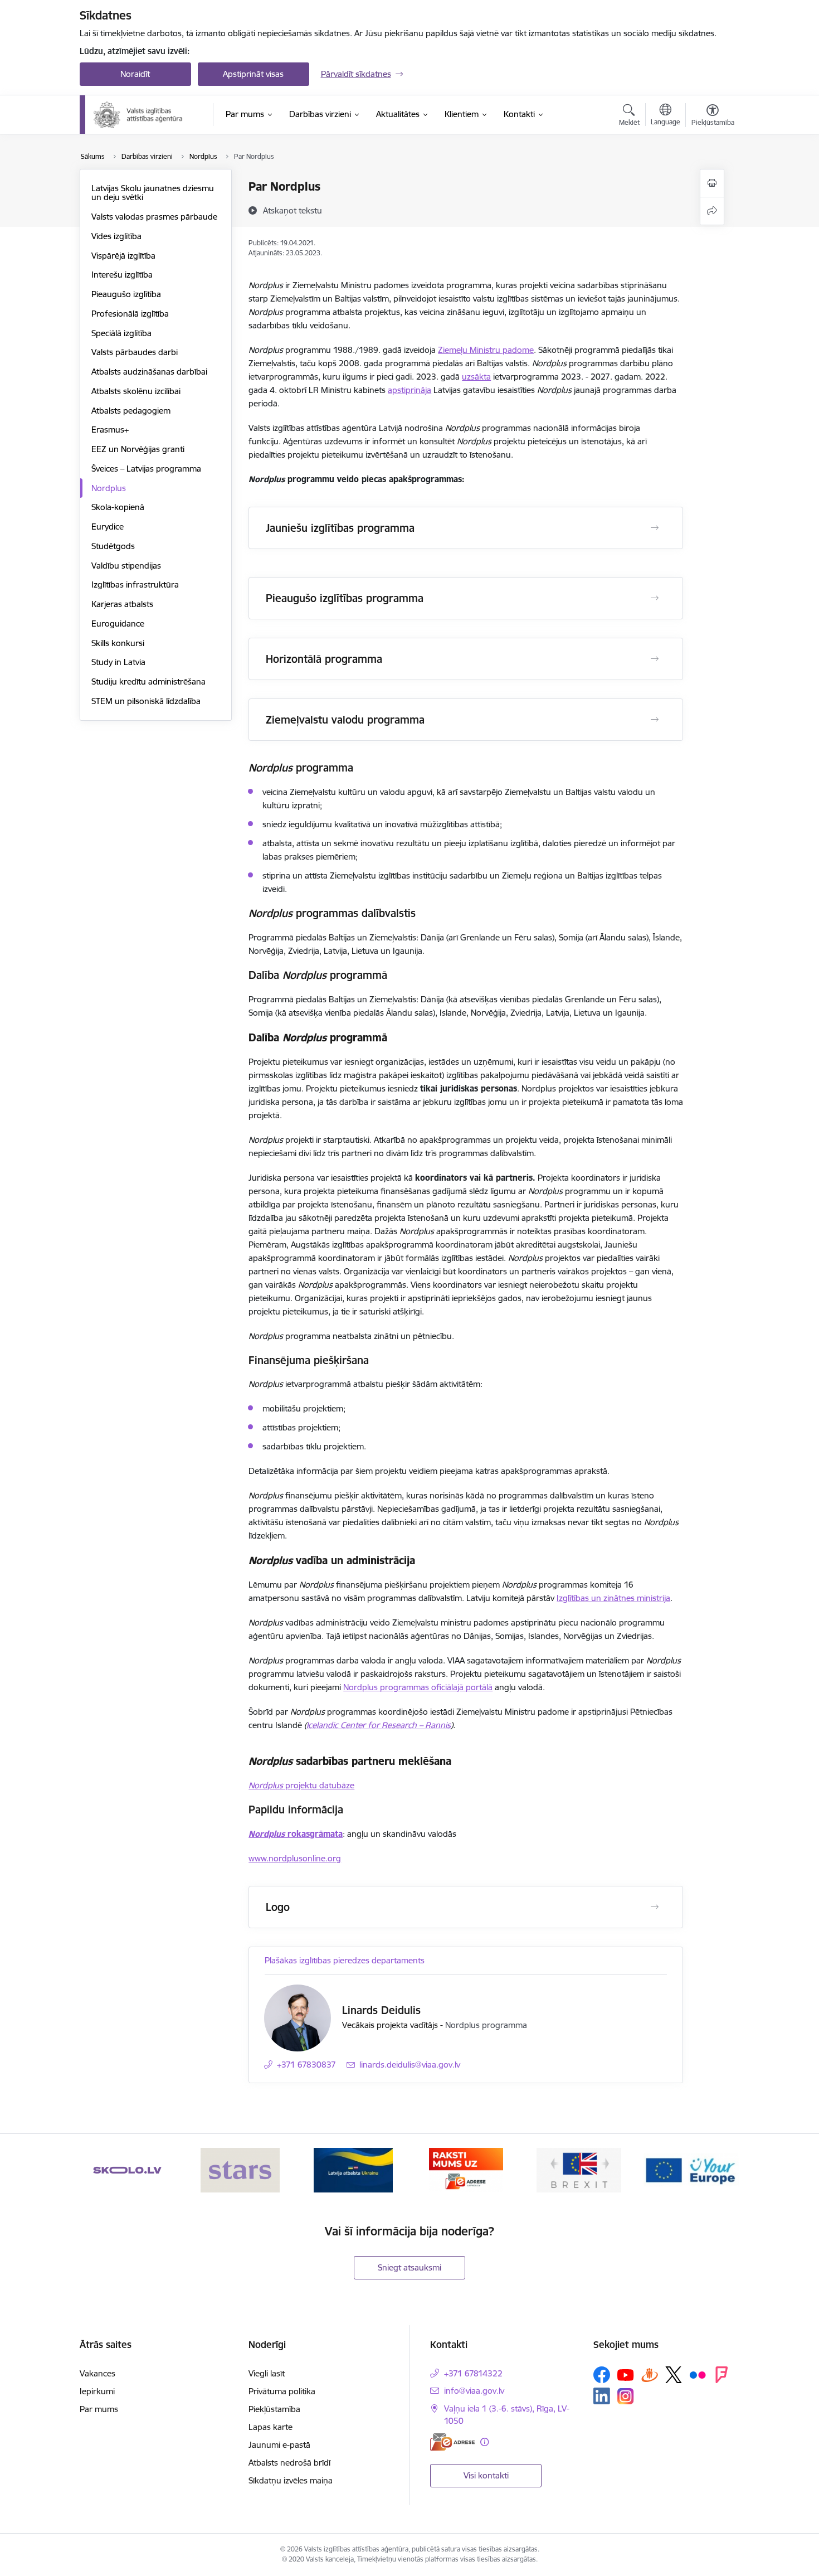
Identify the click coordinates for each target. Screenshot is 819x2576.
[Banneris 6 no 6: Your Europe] (691, 2169)
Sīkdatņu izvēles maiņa (291, 2480)
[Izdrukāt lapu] (712, 183)
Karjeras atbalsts (122, 604)
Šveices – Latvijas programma (146, 469)
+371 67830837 (306, 2065)
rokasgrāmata (296, 1834)
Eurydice (108, 527)
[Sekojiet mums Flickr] (698, 2374)
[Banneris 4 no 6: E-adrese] (466, 2169)
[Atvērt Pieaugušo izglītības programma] (655, 598)
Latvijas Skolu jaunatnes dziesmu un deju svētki (153, 193)
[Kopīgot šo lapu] (712, 211)
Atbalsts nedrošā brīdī (289, 2463)
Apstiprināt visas (253, 74)
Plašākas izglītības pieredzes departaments (345, 1960)
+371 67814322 (473, 2373)
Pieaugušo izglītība (126, 294)
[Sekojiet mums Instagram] (626, 2396)
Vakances (97, 2373)
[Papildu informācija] (484, 2442)
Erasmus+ (110, 430)
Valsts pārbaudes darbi (135, 352)
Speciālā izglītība (121, 333)
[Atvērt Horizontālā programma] (655, 659)
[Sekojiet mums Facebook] (602, 2375)
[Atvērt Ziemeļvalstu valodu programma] (655, 720)
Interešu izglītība (122, 275)
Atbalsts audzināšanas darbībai (149, 372)
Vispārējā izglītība (123, 256)
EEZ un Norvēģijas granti (138, 449)
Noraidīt (135, 74)
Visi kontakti (486, 2475)
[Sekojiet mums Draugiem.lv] (650, 2374)
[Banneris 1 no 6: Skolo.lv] (127, 2169)
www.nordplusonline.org (295, 1858)
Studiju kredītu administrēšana (148, 681)
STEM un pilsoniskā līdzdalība (146, 701)
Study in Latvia (118, 662)
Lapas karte (270, 2427)
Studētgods (113, 546)
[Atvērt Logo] (655, 1907)
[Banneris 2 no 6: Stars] (240, 2169)
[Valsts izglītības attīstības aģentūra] (146, 115)
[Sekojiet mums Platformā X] (674, 2375)
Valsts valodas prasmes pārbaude (154, 217)
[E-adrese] (452, 2442)
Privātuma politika (282, 2391)
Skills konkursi (118, 643)
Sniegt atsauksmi (409, 2267)
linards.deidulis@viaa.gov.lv (410, 2065)
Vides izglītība (116, 236)
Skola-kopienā (118, 507)
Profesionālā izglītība (130, 314)
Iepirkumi (97, 2391)
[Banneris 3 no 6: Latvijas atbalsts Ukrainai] (353, 2169)
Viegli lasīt (267, 2373)
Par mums (99, 2409)
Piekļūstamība (274, 2409)
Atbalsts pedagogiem (131, 411)
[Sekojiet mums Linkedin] (602, 2396)
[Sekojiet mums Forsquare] (721, 2375)
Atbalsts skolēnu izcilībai (136, 391)
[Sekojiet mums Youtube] (626, 2374)
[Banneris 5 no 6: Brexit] (579, 2169)
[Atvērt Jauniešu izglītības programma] (655, 528)
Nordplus (109, 488)
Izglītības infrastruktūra (135, 584)
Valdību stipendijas (126, 566)
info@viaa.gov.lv (474, 2391)
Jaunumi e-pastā (279, 2445)
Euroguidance (118, 624)
